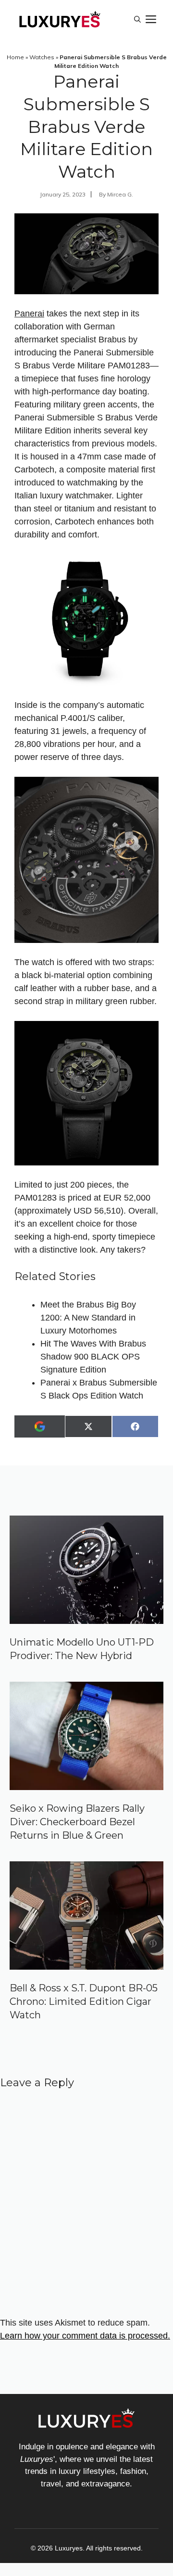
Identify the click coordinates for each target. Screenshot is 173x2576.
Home (15, 57)
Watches (42, 57)
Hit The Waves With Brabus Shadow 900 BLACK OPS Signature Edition (93, 1357)
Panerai (29, 314)
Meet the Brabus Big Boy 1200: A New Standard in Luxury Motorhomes (88, 1318)
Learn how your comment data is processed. (85, 2336)
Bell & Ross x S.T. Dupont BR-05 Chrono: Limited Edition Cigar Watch (84, 2001)
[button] (137, 19)
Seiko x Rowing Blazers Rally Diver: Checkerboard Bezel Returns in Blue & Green (77, 1822)
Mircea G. (120, 194)
